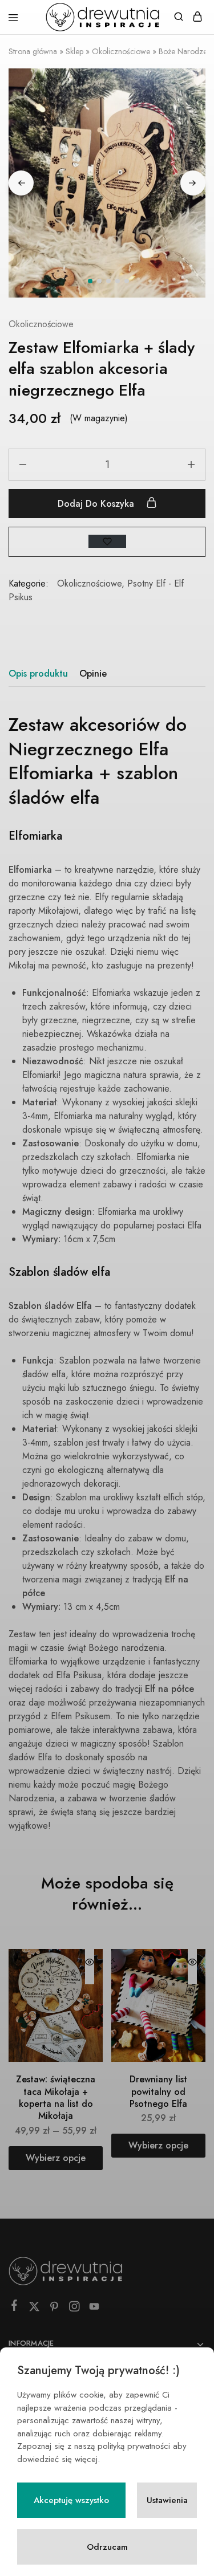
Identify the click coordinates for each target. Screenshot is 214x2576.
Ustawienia (167, 2500)
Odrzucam (107, 2547)
